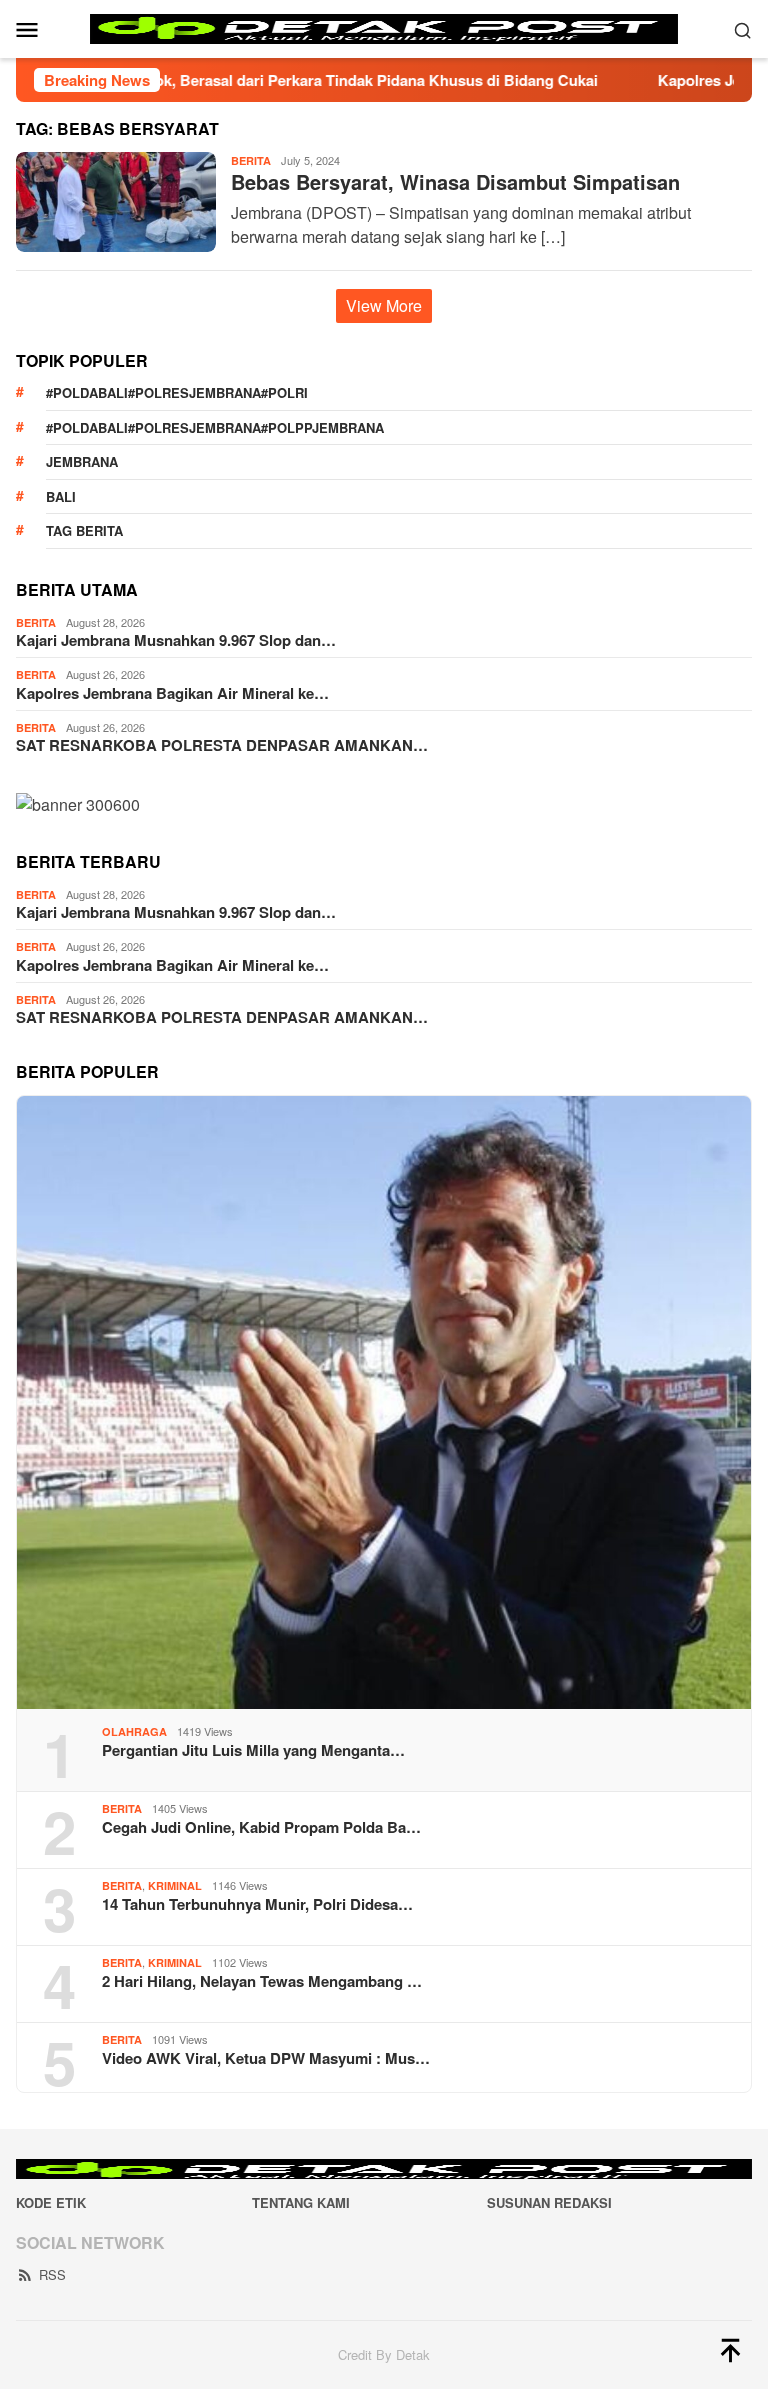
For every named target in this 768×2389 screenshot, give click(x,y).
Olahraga (134, 1731)
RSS (52, 2274)
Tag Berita (84, 530)
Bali (61, 496)
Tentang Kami (301, 2202)
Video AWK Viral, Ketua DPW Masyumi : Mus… (266, 2058)
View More (384, 305)
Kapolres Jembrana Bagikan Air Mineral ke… (172, 693)
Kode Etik (51, 2202)
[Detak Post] (384, 26)
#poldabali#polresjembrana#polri (177, 392)
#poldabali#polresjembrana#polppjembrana (215, 427)
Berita (251, 160)
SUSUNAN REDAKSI (549, 2202)
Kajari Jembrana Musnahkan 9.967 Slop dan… (176, 640)
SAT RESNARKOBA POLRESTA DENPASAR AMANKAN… (222, 745)
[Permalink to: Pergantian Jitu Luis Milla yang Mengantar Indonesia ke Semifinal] (384, 1402)
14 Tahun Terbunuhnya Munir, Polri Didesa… (257, 1904)
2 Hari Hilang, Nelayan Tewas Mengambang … (262, 1981)
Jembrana (82, 461)
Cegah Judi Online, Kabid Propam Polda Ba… (261, 1827)
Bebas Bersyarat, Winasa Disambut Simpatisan (455, 181)
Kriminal (175, 1885)
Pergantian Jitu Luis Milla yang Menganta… (253, 1750)
